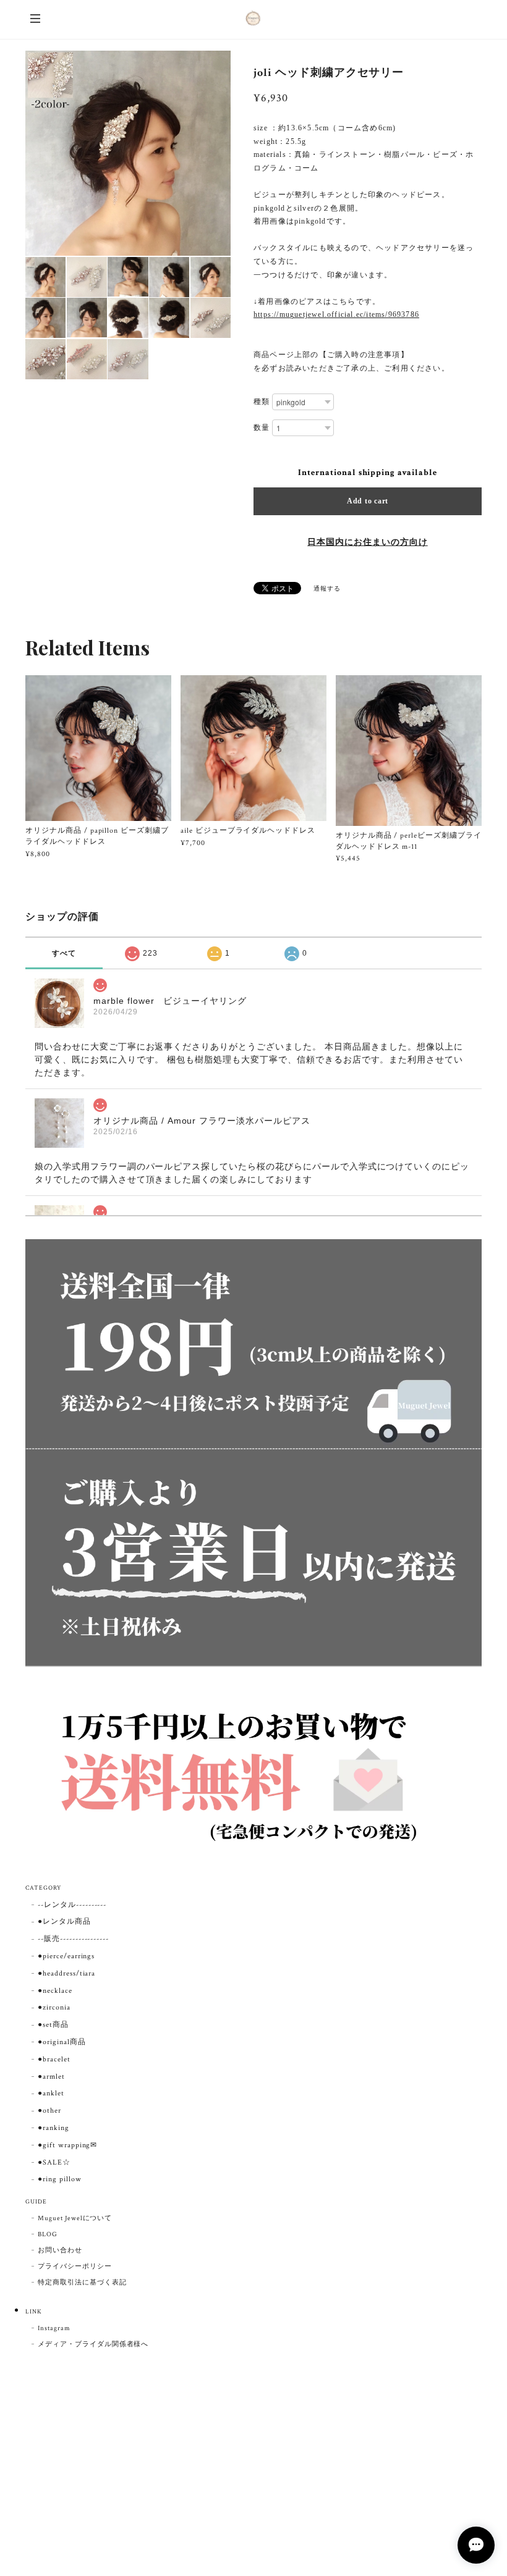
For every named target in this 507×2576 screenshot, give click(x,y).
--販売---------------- (73, 1939)
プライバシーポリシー (75, 2267)
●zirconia (54, 2007)
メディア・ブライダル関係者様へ (93, 2344)
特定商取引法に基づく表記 (82, 2283)
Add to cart (368, 501)
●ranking (53, 2128)
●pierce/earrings (66, 1956)
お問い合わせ (60, 2250)
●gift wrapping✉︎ (67, 2145)
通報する (327, 589)
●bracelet (54, 2059)
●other (49, 2111)
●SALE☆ (54, 2162)
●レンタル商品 (64, 1921)
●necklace (55, 1991)
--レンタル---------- (72, 1905)
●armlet (51, 2077)
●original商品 (62, 2042)
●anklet (51, 2093)
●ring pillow (60, 2179)
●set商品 (53, 2025)
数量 (262, 428)
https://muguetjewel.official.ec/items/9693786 (336, 314)
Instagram (54, 2328)
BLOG (48, 2234)
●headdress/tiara (66, 1973)
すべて (64, 953)
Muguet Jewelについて (75, 2218)
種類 (262, 402)
